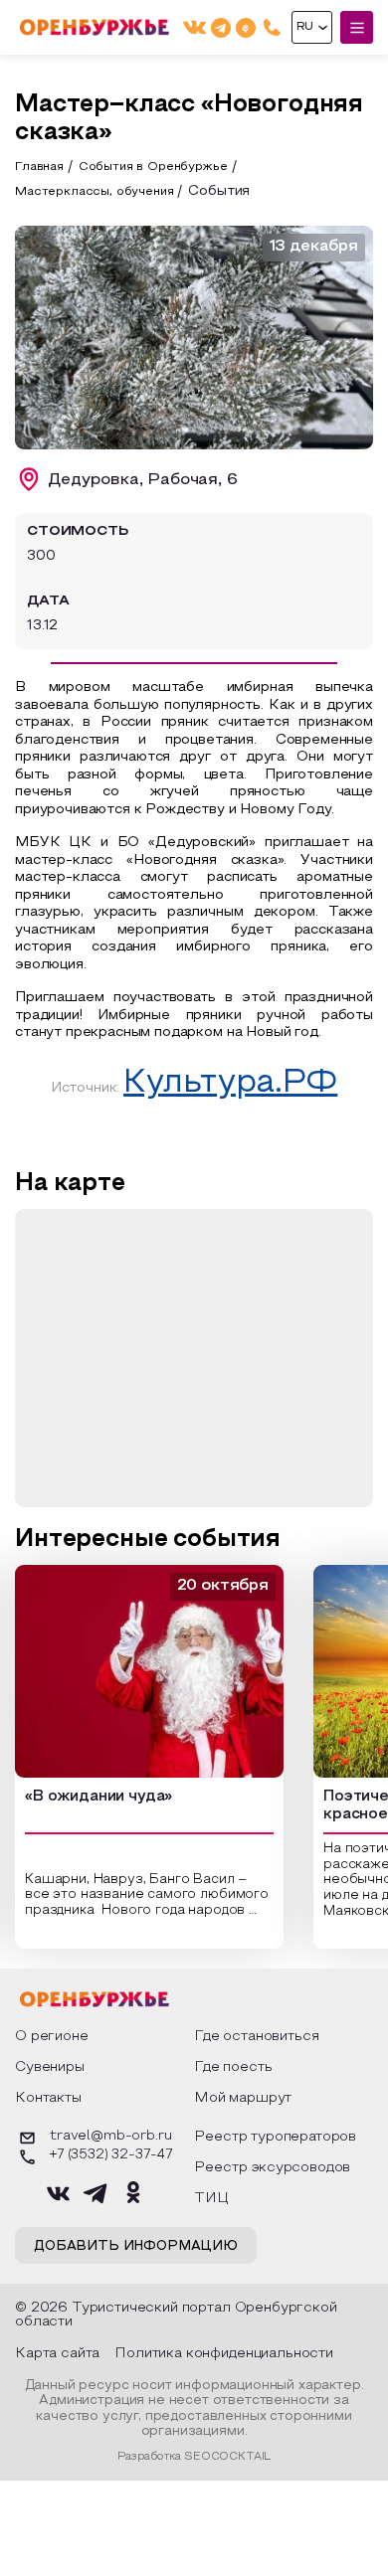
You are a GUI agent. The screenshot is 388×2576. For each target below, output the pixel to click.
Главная (39, 167)
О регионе (52, 2037)
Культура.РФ (230, 1084)
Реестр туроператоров (275, 2137)
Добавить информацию (136, 2247)
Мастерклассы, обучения (94, 192)
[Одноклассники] (246, 27)
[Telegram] (221, 27)
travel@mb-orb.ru (110, 2137)
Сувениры (50, 2067)
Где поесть (233, 2067)
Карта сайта (57, 2354)
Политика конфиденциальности (224, 2354)
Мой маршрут (243, 2098)
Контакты (48, 2098)
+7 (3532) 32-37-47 (111, 2155)
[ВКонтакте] (194, 27)
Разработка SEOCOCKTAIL (194, 2457)
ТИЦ (211, 2199)
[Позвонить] (272, 27)
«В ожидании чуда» (98, 1797)
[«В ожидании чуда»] (149, 1671)
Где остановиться (256, 2037)
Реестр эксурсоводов (272, 2168)
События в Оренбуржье (153, 167)
